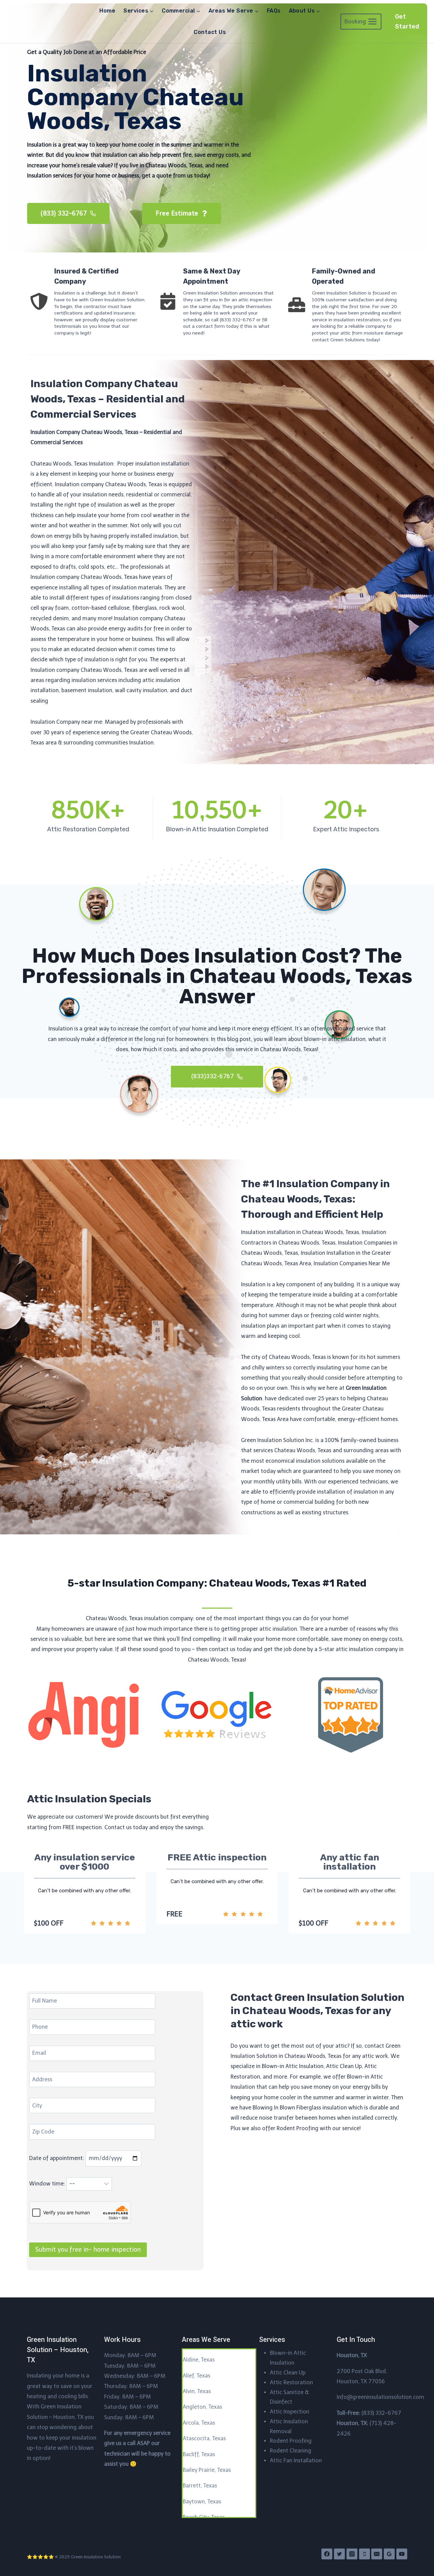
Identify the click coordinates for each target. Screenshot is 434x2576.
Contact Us (210, 32)
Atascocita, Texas (204, 2438)
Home (107, 11)
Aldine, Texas (199, 2360)
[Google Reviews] (389, 2554)
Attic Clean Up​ (288, 2373)
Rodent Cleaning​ (291, 2451)
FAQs (274, 11)
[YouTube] (402, 2554)
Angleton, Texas (202, 2407)
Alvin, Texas (197, 2391)
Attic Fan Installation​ (296, 2460)
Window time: (48, 2184)
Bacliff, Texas (199, 2454)
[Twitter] (339, 2554)
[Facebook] (327, 2554)
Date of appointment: (57, 2158)
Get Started (407, 22)
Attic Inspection (290, 2412)
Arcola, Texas (199, 2423)
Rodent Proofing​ (291, 2441)
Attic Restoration (291, 2382)
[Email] (377, 2554)
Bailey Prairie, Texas (207, 2470)
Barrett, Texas (200, 2486)
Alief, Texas (196, 2376)
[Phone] (364, 2554)
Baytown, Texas (202, 2502)
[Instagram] (352, 2554)
